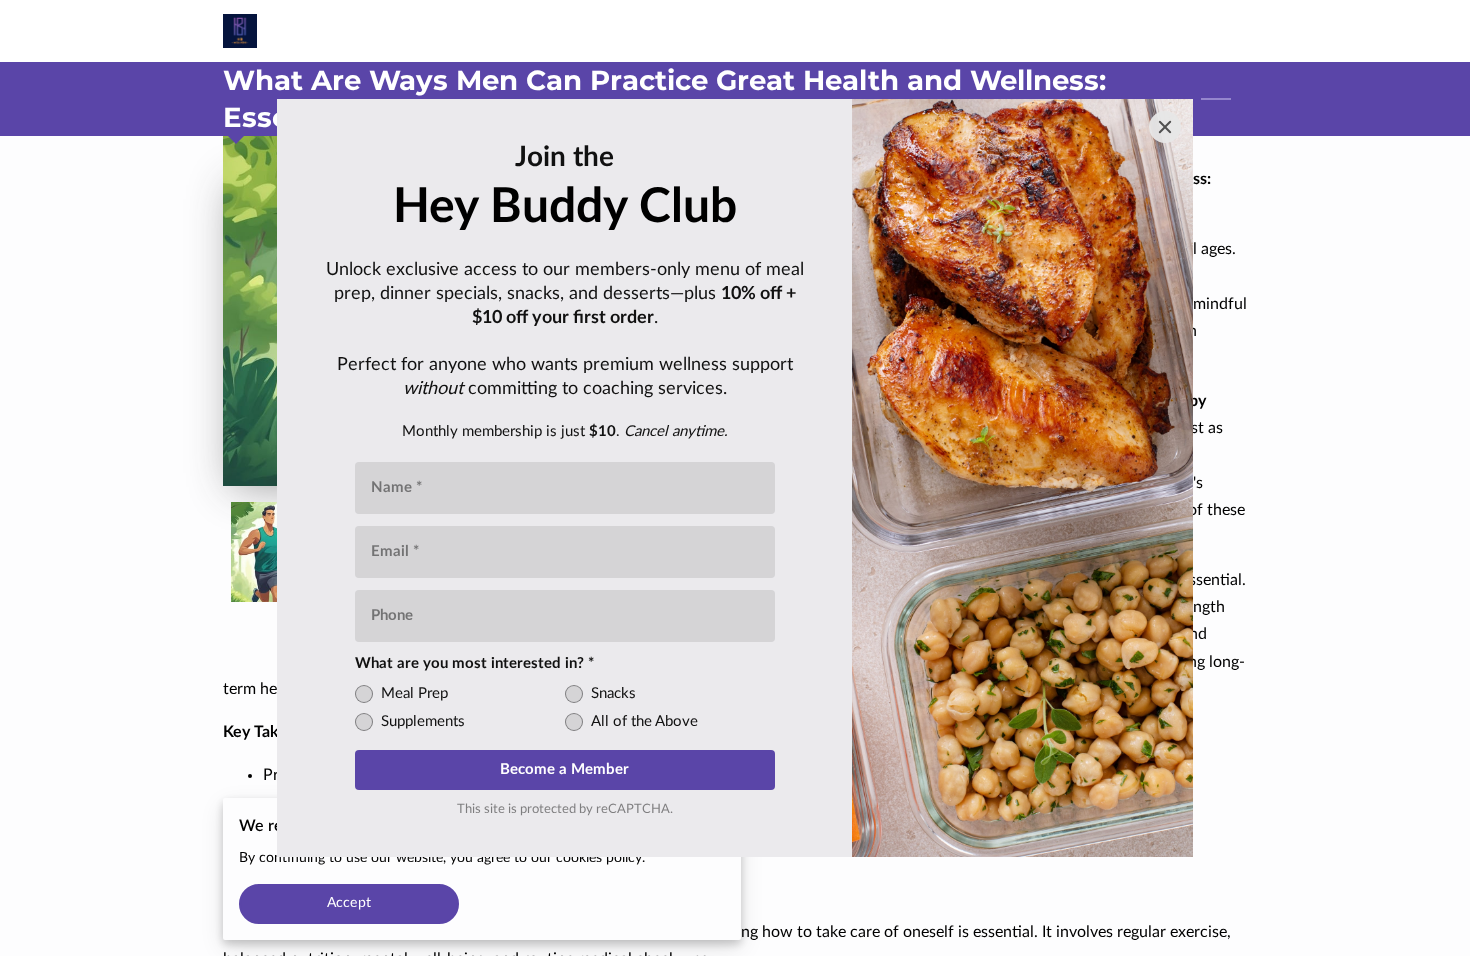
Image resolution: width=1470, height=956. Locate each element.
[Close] (1165, 127)
